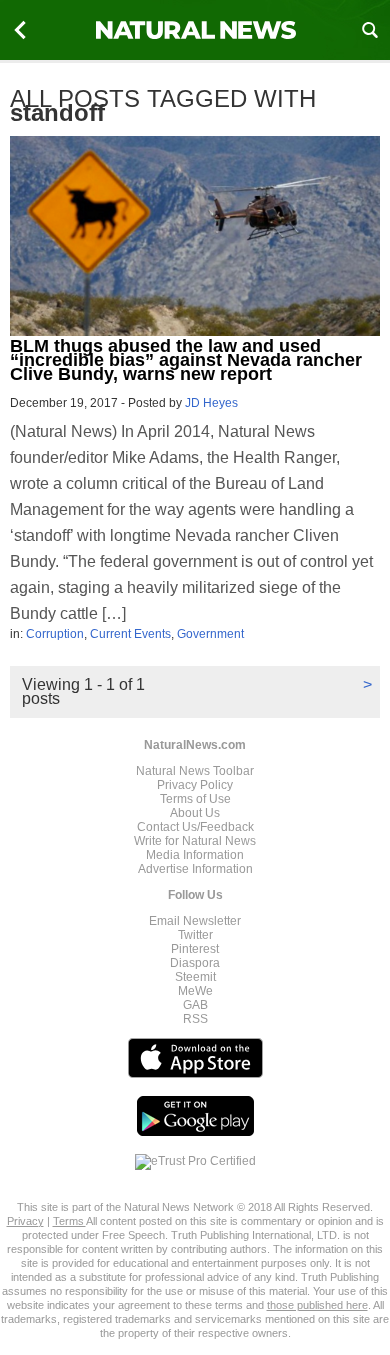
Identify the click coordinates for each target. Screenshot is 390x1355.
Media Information (195, 855)
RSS (195, 1019)
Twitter (195, 935)
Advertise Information (195, 869)
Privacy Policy (195, 785)
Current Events (130, 634)
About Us (195, 813)
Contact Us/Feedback (195, 827)
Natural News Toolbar (195, 771)
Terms (69, 1221)
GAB (195, 1005)
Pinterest (195, 949)
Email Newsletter (195, 921)
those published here (317, 1305)
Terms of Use (195, 799)
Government (210, 634)
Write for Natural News (195, 841)
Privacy (25, 1221)
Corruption (55, 634)
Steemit (195, 977)
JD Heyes (211, 403)
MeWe (195, 991)
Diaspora (195, 963)
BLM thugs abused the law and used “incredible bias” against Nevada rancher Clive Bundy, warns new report (186, 360)
